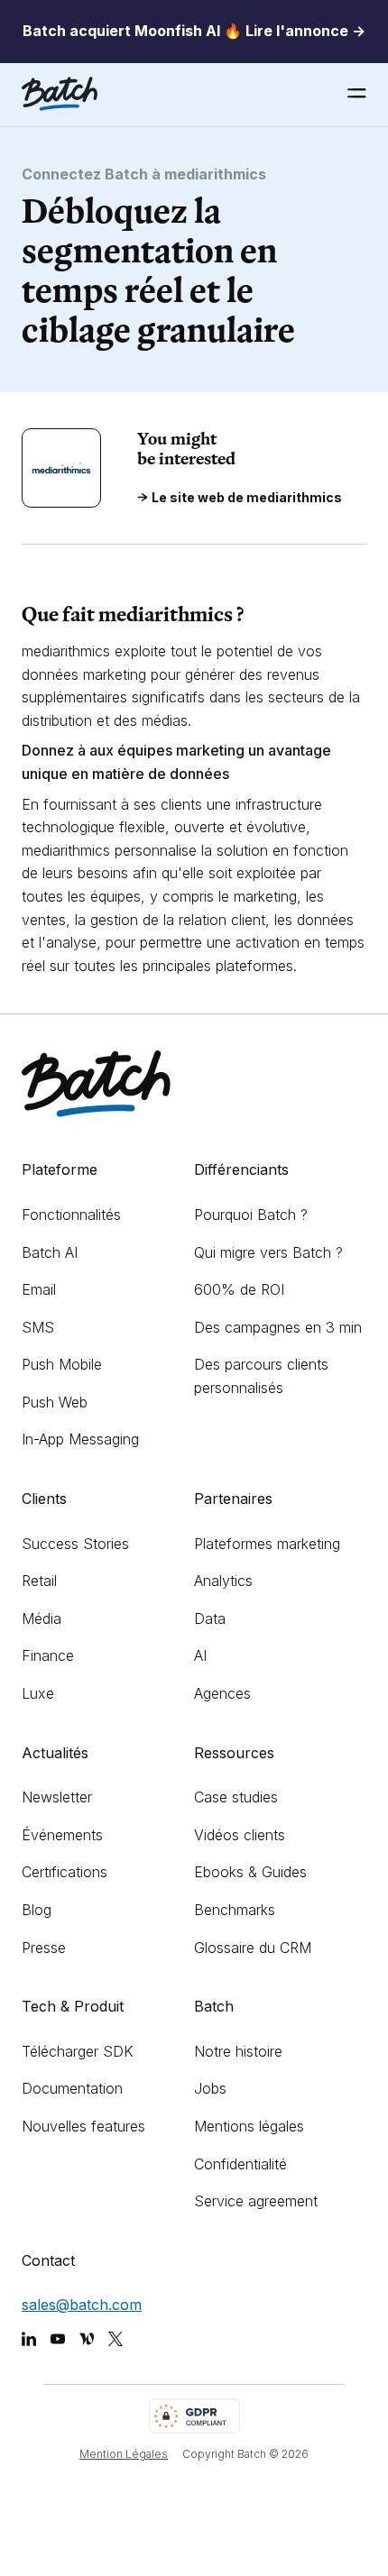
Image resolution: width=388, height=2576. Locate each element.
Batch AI (50, 1252)
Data (210, 1618)
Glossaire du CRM (253, 1948)
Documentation (72, 2088)
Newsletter (57, 1797)
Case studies (236, 1797)
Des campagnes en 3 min (278, 1327)
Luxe (38, 1693)
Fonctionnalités (71, 1215)
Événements (62, 1835)
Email (39, 1289)
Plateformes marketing (267, 1544)
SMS (38, 1327)
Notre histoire (238, 2051)
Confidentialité (240, 2164)
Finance (48, 1655)
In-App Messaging (80, 1439)
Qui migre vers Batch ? (268, 1252)
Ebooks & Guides (250, 1872)
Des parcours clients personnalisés (261, 1376)
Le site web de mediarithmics (247, 498)
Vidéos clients (240, 1835)
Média (42, 1618)
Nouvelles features (83, 2126)
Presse (44, 1948)
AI (200, 1655)
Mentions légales (249, 2126)
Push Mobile (62, 1364)
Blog (37, 1910)
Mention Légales (124, 2454)
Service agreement (256, 2201)
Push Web (55, 1402)
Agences (222, 1693)
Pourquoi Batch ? (251, 1215)
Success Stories (75, 1544)
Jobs (210, 2088)
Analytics (223, 1581)
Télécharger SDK (78, 2051)
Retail (39, 1581)
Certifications (65, 1872)
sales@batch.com (82, 2305)
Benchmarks (235, 1910)
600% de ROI (239, 1289)
